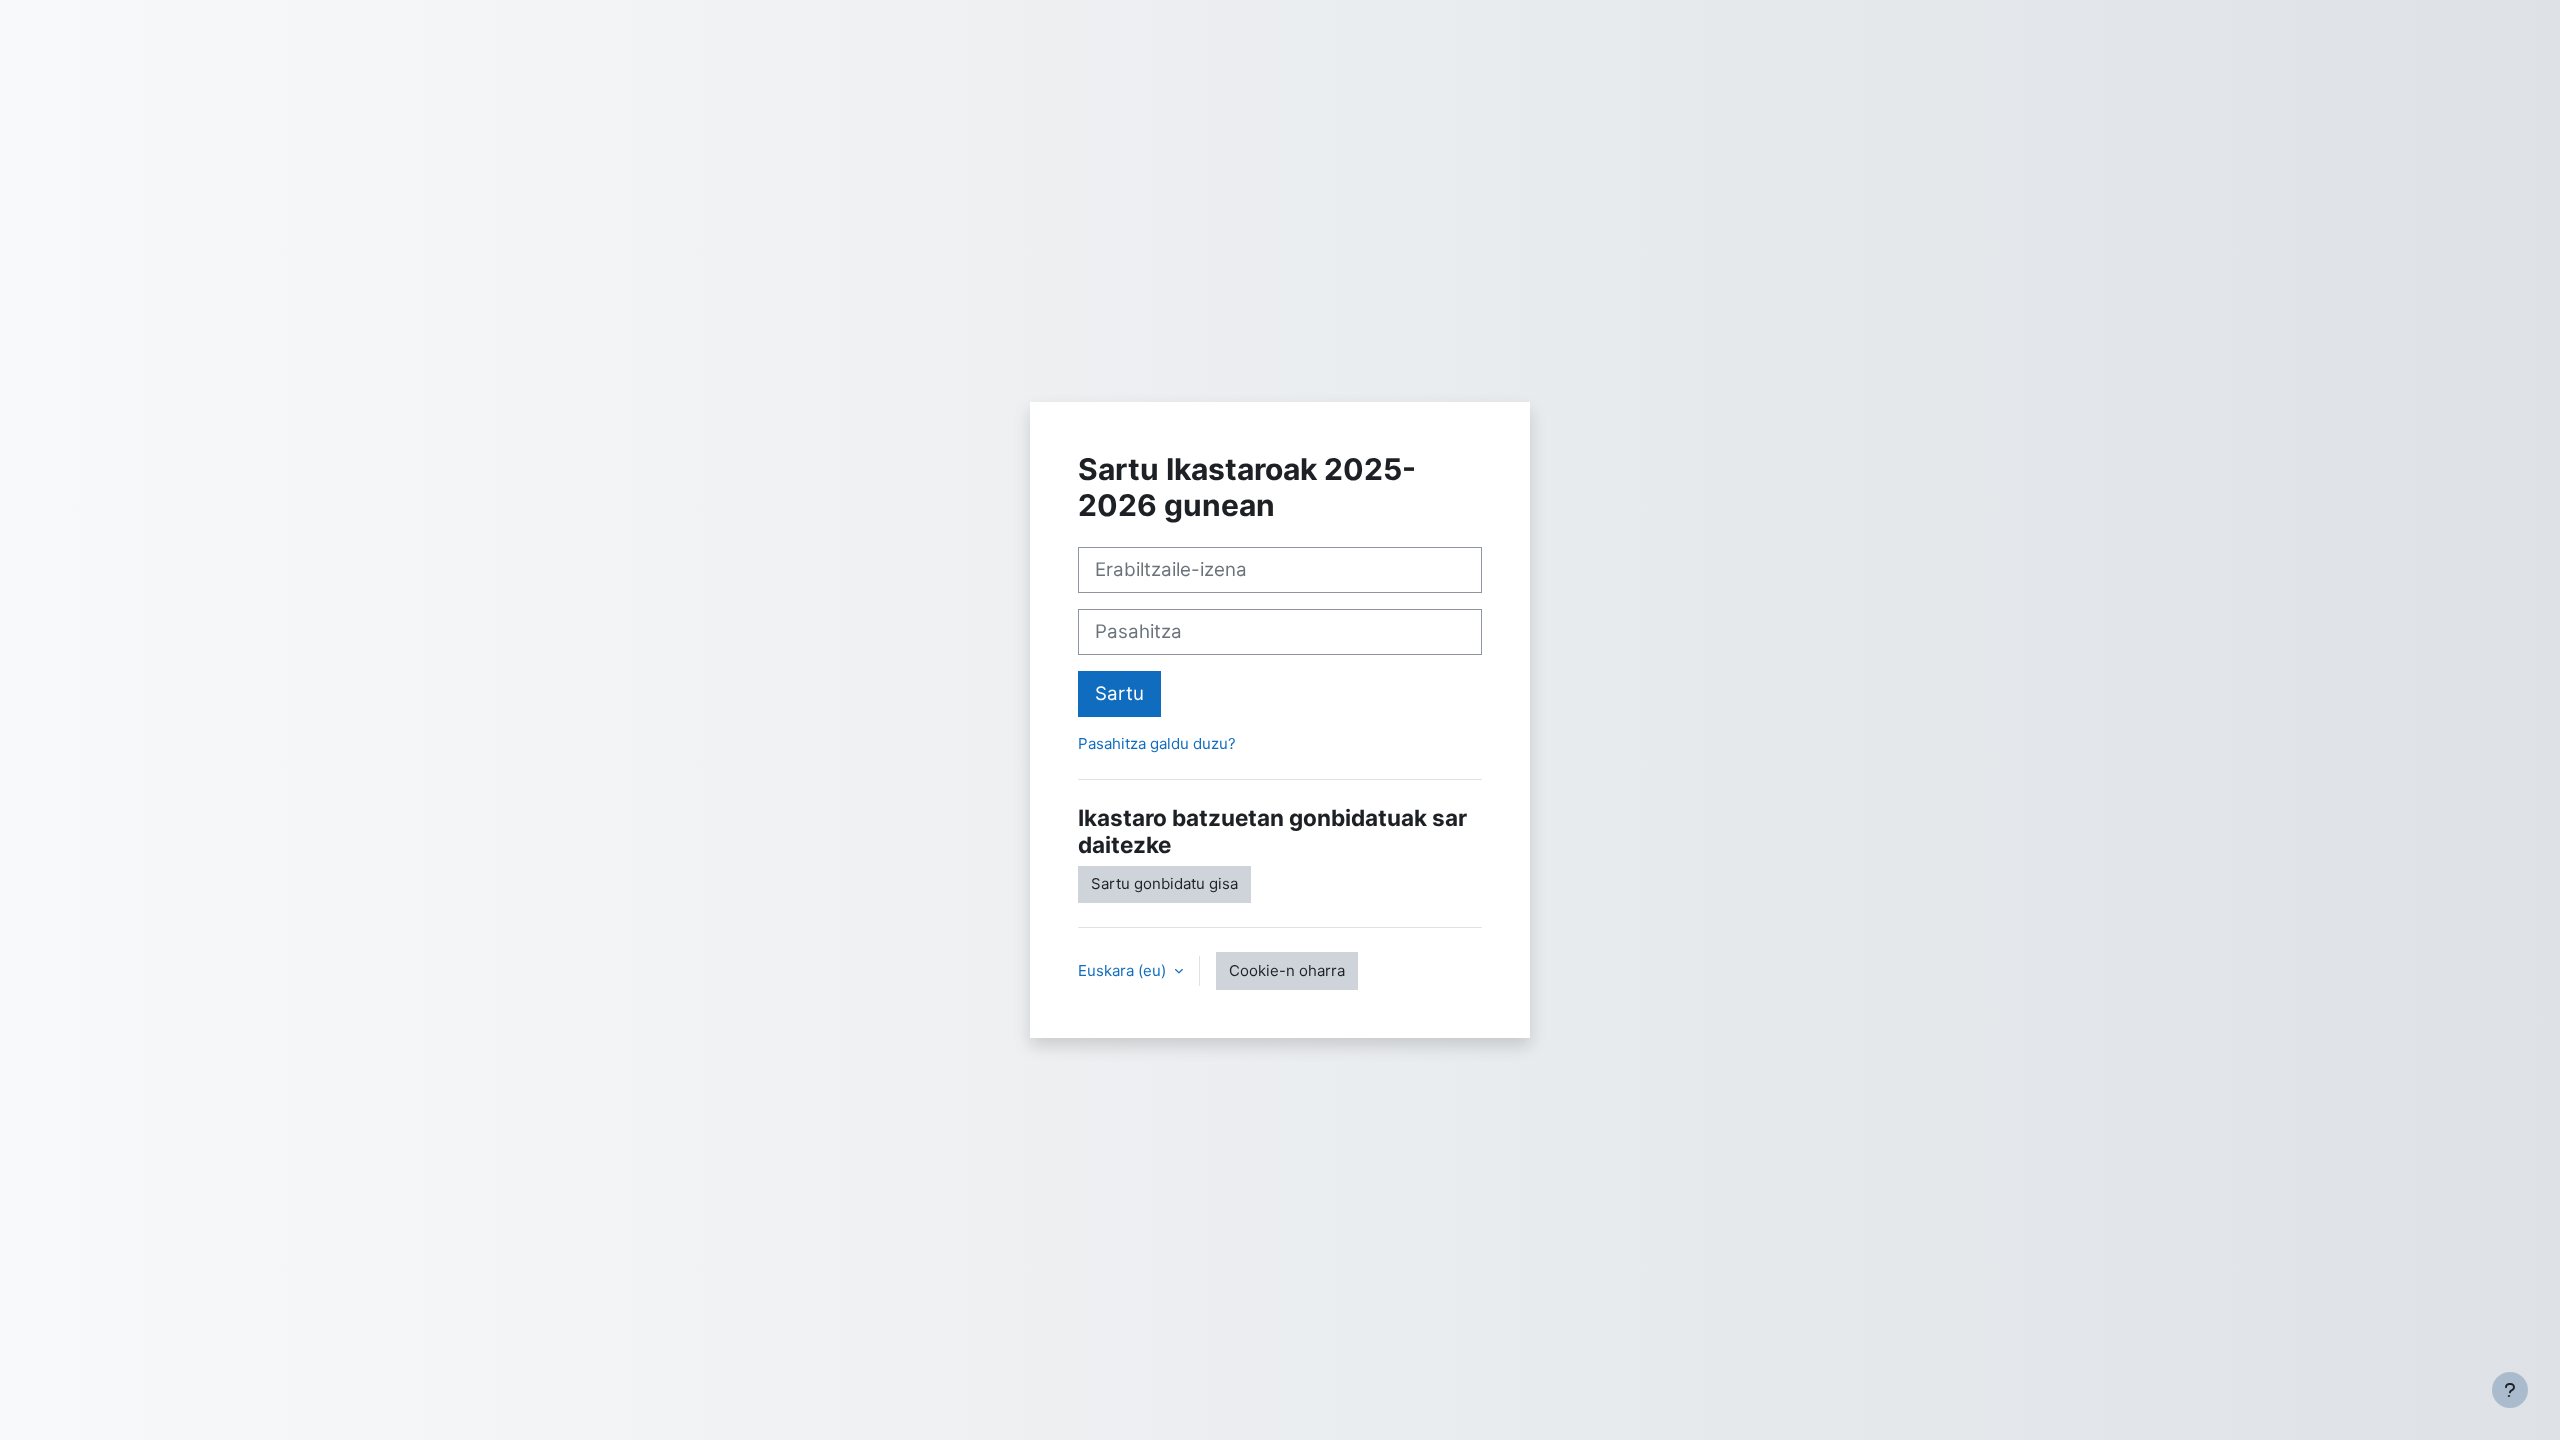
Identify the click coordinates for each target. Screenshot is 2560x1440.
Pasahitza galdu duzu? (1157, 743)
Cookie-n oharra (1287, 970)
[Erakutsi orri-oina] (2510, 1390)
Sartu (1119, 693)
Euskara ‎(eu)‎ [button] (1124, 970)
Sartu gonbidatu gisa (1164, 883)
